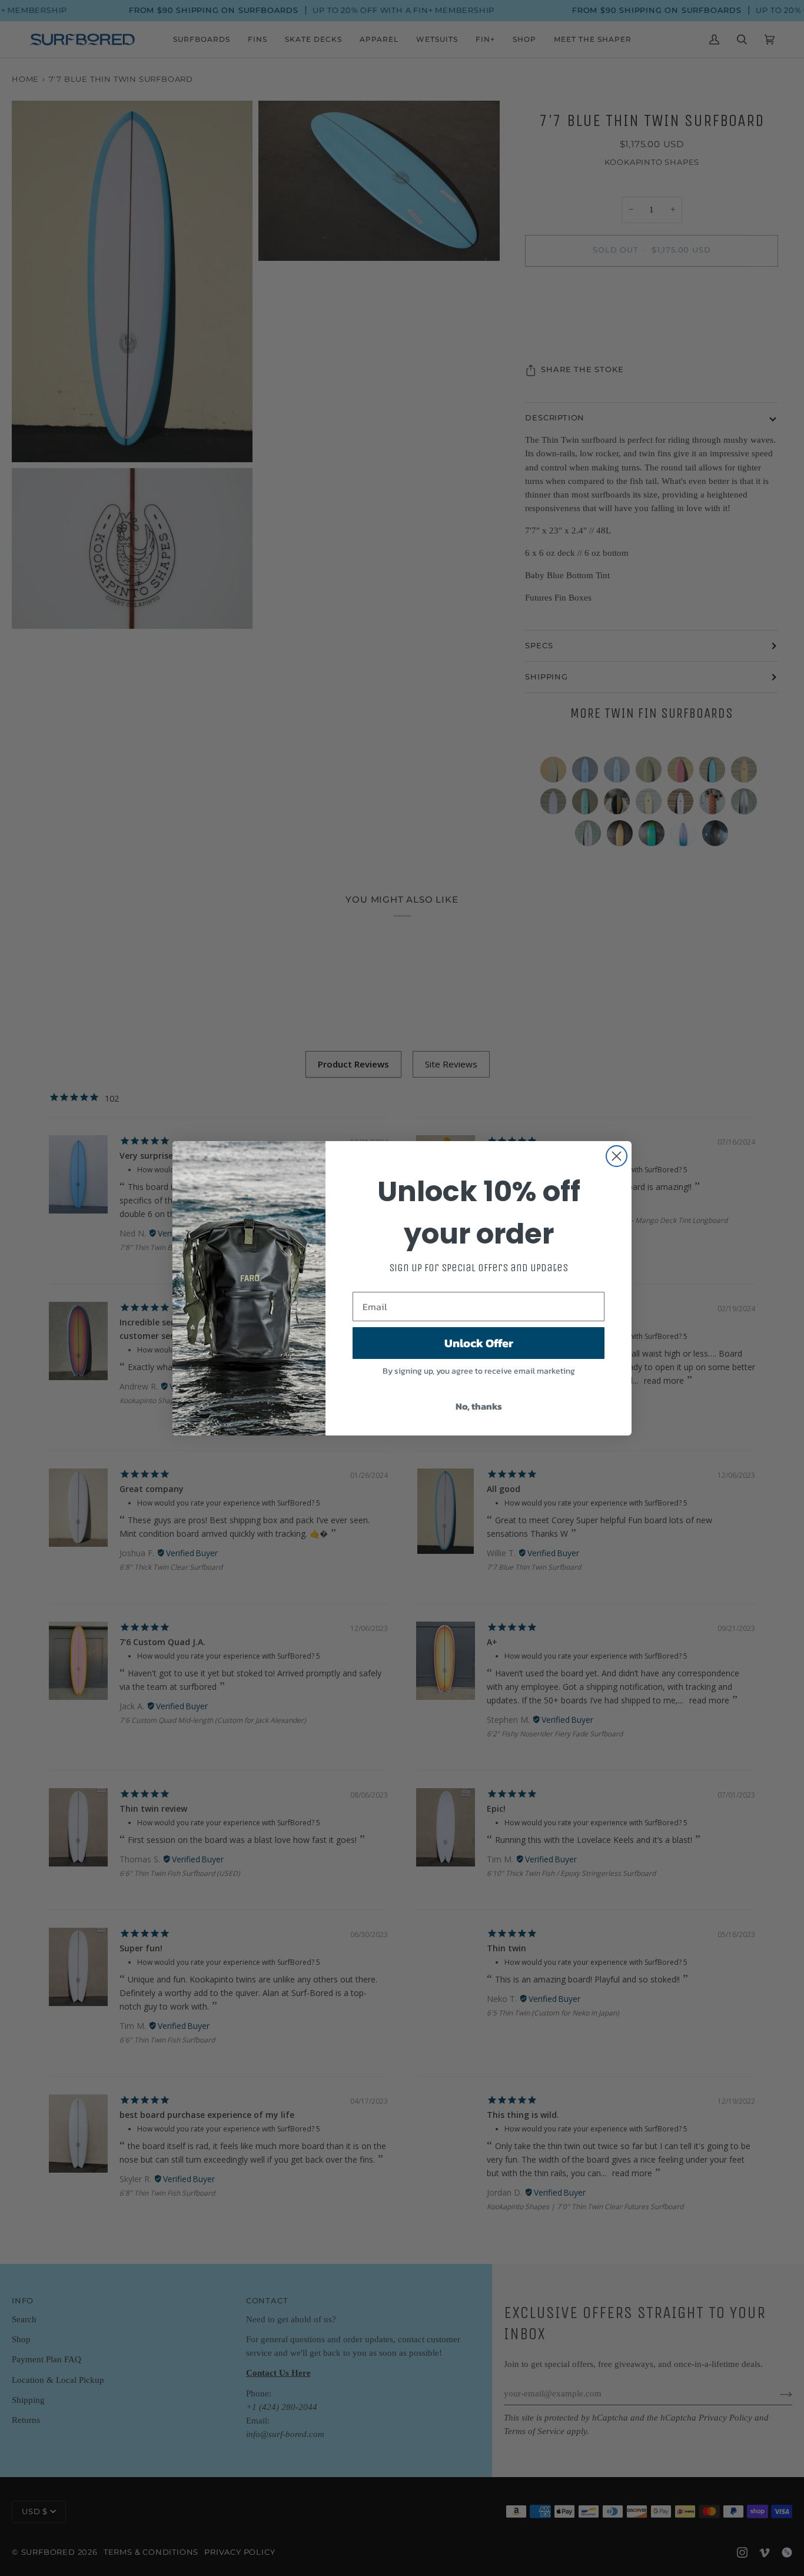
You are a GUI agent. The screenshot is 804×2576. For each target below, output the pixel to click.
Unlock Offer (479, 1343)
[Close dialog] (617, 1156)
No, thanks (479, 1406)
